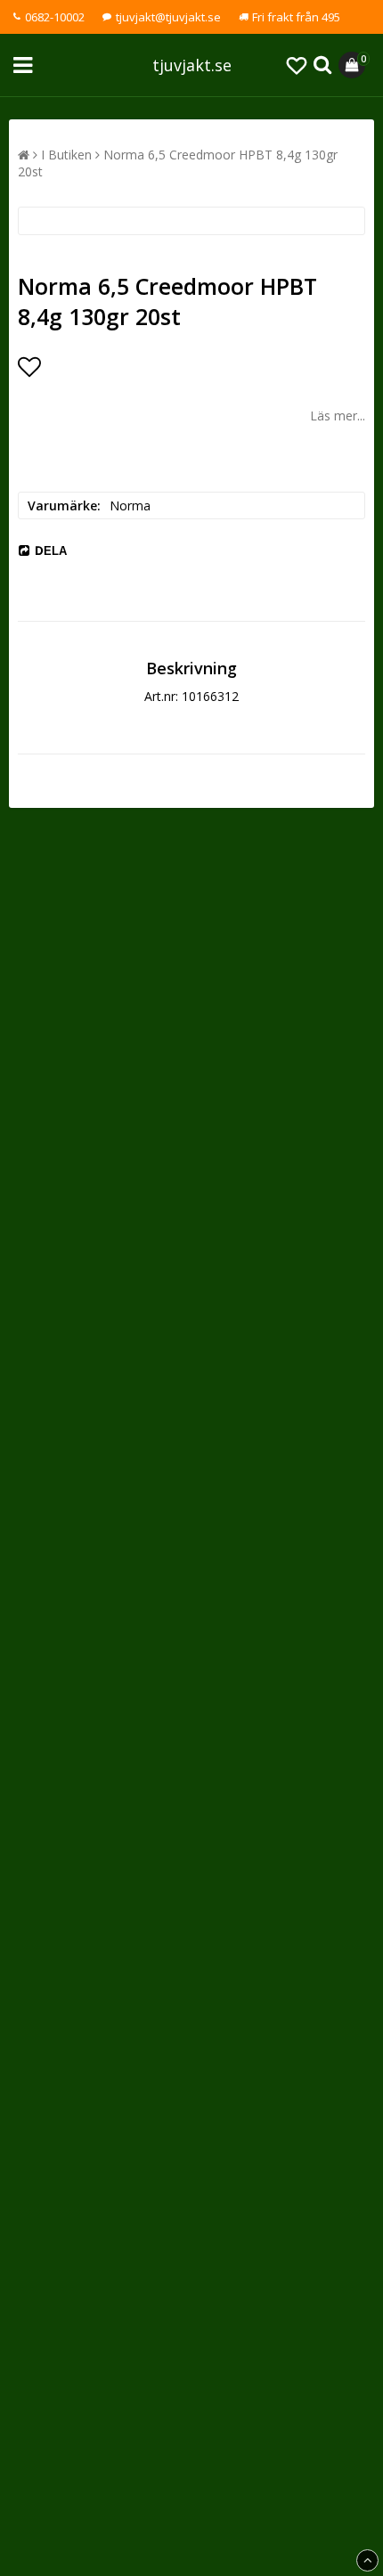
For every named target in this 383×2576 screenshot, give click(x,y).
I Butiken (66, 155)
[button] (297, 65)
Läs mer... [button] (338, 416)
